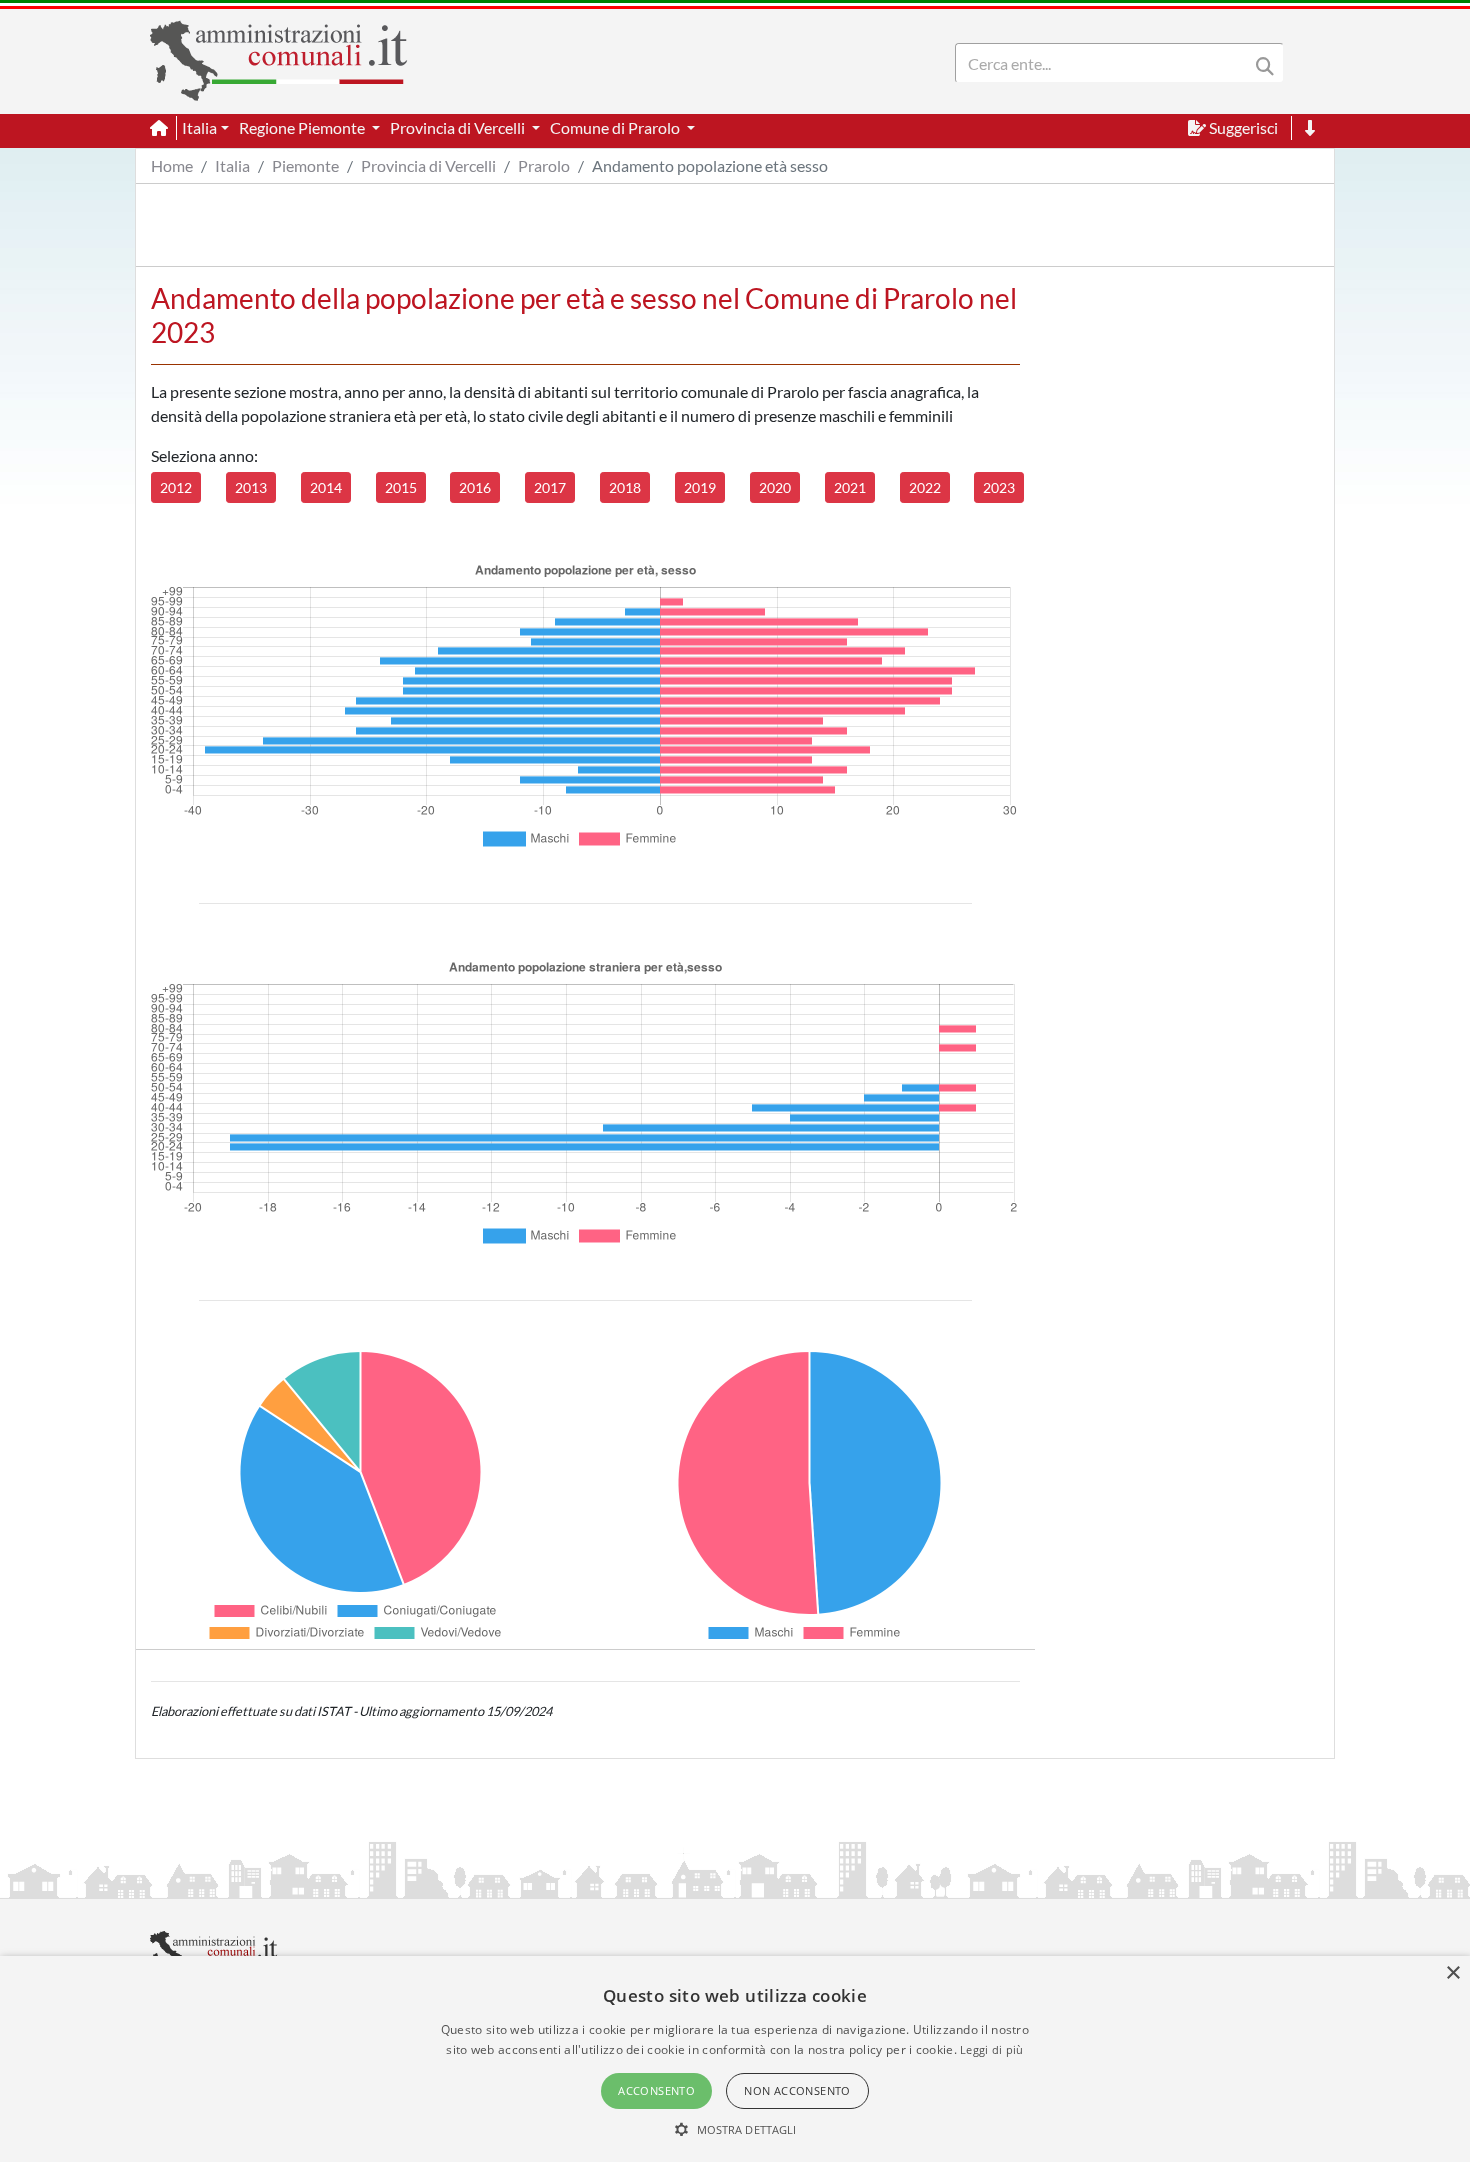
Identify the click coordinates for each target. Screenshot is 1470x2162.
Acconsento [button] (656, 2090)
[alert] (735, 2059)
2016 (475, 487)
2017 (550, 487)
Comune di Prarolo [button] (616, 127)
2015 (401, 487)
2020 (775, 487)
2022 (925, 487)
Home (172, 165)
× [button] (1452, 1973)
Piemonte (305, 165)
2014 (326, 487)
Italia (232, 165)
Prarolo (544, 165)
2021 (850, 487)
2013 (251, 487)
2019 (700, 487)
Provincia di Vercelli (428, 165)
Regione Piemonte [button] (303, 127)
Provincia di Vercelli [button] (459, 127)
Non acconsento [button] (797, 2090)
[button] (735, 2129)
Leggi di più (992, 2049)
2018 (625, 487)
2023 (999, 487)
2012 (176, 487)
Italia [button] (199, 127)
